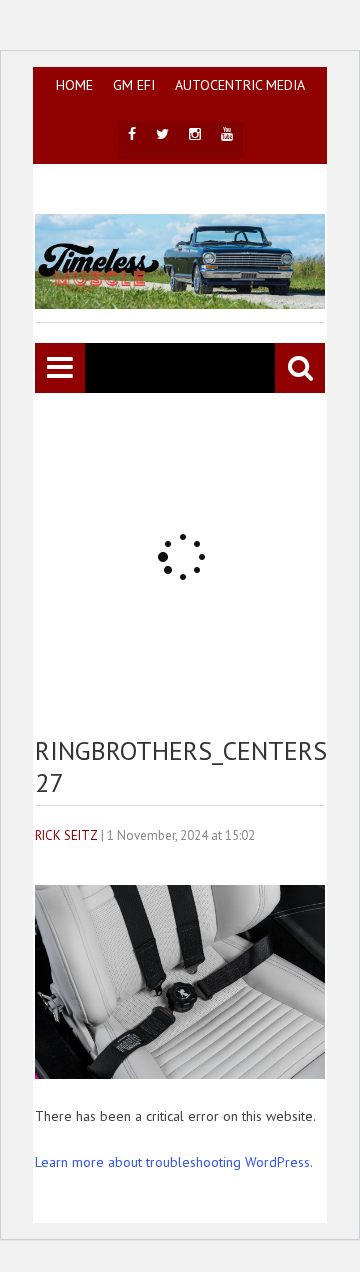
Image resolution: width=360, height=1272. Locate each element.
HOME (74, 85)
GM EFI (134, 85)
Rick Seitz (66, 835)
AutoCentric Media (240, 85)
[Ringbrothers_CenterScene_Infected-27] (180, 1074)
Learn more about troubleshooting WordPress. (174, 1162)
